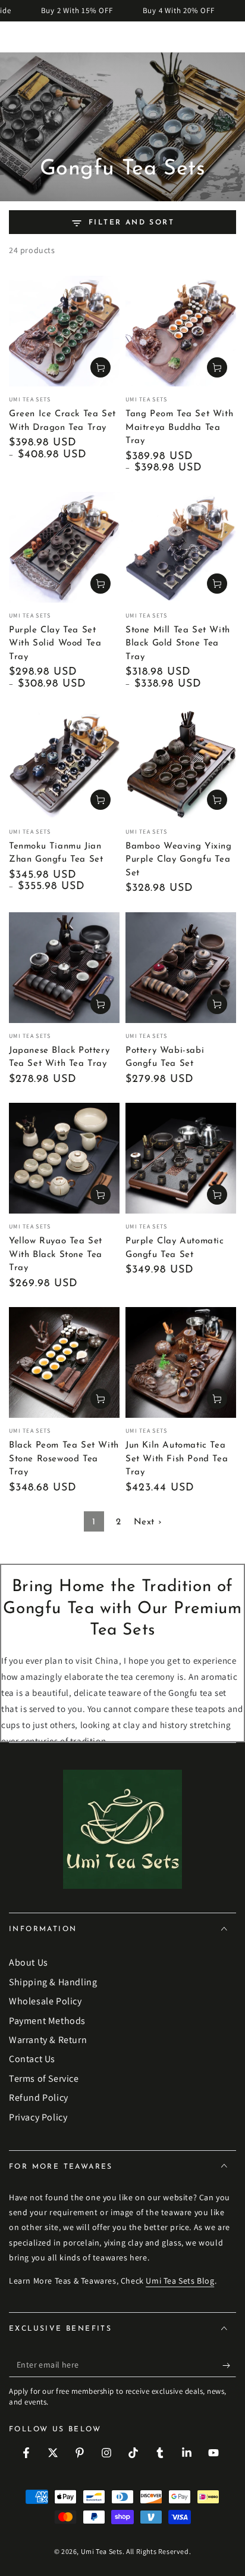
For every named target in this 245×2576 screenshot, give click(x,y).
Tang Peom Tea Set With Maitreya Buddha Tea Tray (179, 428)
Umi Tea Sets (102, 2551)
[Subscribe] (229, 2365)
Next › (148, 1522)
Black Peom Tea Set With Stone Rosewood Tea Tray (64, 1459)
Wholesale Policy (45, 2001)
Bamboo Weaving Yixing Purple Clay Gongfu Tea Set (179, 860)
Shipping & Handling (53, 1982)
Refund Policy (39, 2098)
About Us (29, 1962)
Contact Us (32, 2059)
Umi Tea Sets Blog (180, 2281)
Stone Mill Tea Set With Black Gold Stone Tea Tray (178, 644)
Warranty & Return (48, 2040)
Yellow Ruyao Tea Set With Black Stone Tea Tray (56, 1255)
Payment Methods (47, 2021)
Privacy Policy (38, 2117)
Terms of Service (44, 2078)
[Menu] (15, 37)
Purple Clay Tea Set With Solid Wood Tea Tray (55, 644)
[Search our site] (230, 37)
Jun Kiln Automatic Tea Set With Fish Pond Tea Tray (177, 1459)
